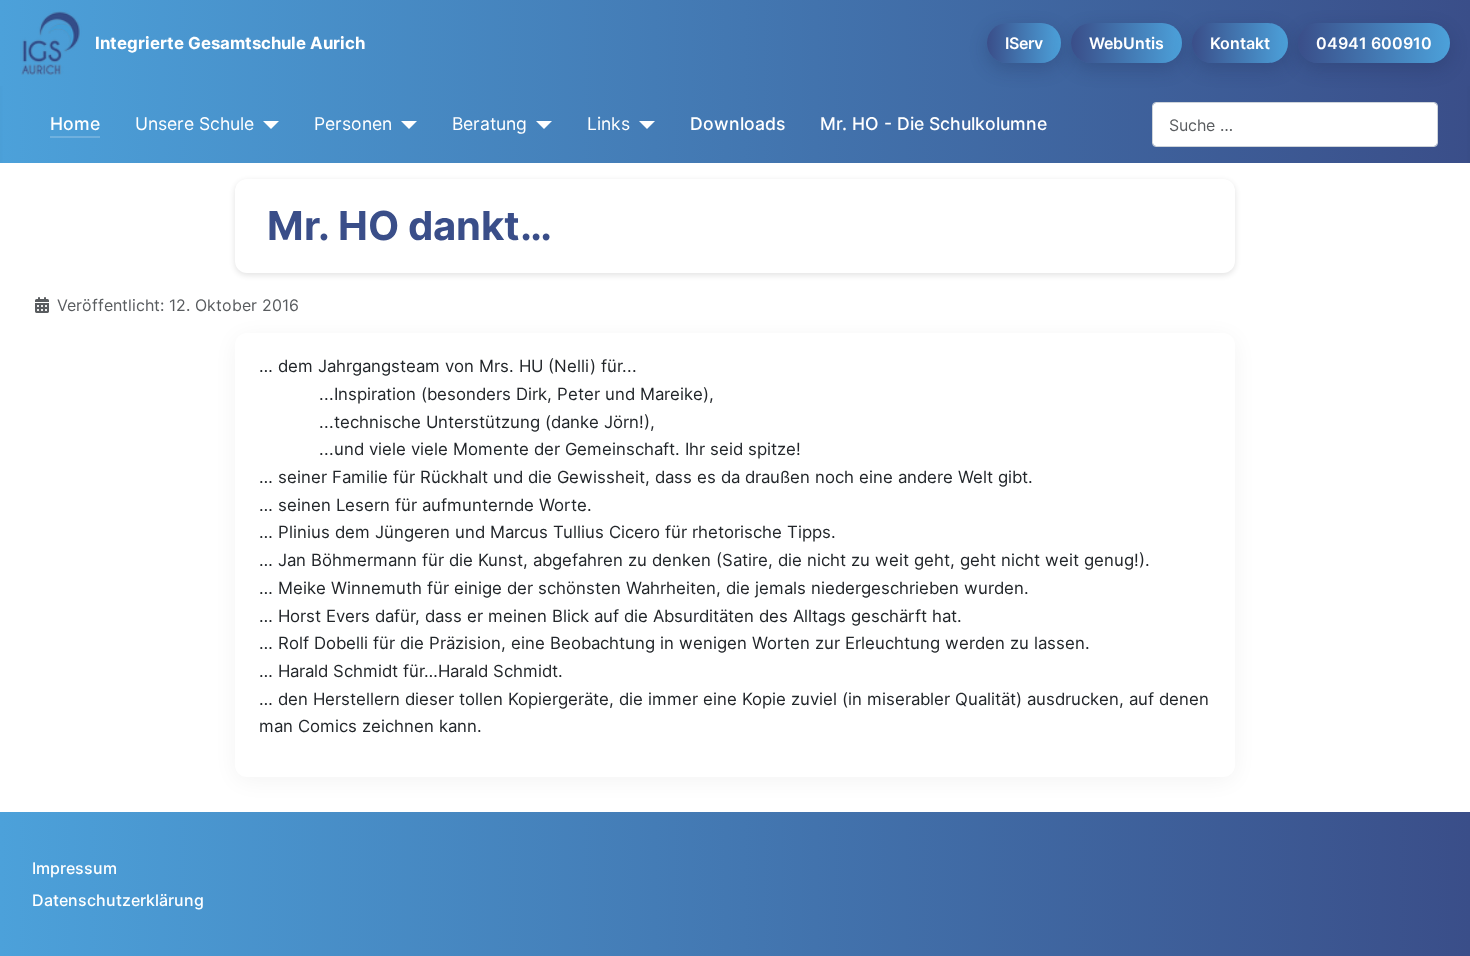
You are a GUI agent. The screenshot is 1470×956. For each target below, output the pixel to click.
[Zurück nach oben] (1435, 919)
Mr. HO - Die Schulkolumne (933, 123)
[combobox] (1295, 124)
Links (608, 123)
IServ (1024, 43)
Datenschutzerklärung (118, 900)
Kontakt (1240, 43)
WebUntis (1126, 43)
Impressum (74, 868)
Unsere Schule (194, 123)
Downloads (737, 123)
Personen (353, 123)
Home (75, 123)
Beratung (489, 123)
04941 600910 (1374, 43)
